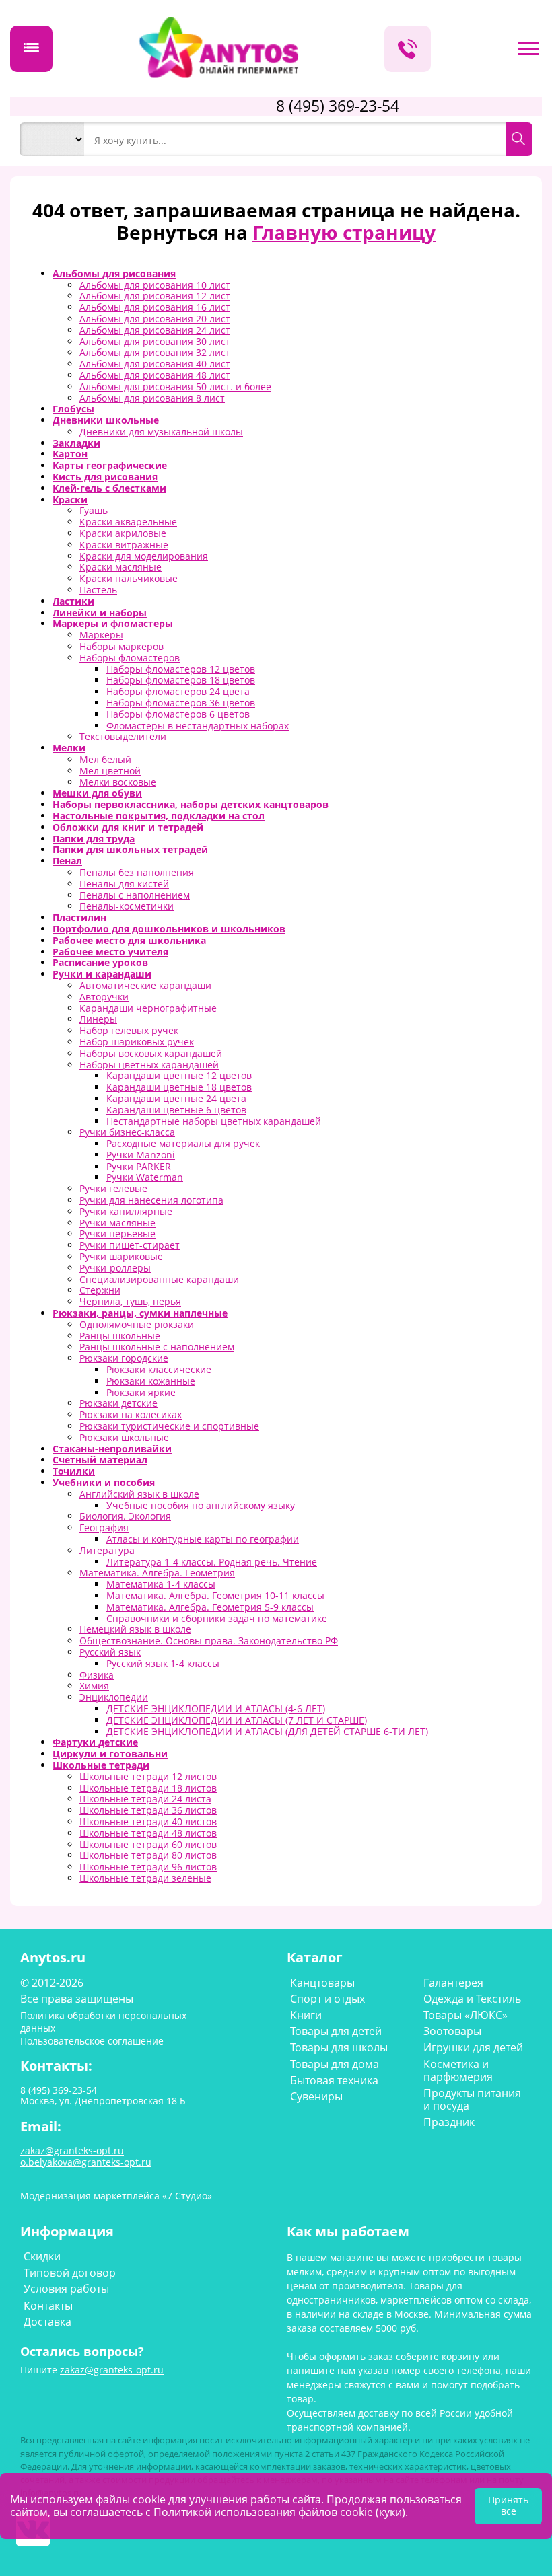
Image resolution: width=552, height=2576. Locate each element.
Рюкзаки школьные (124, 1437)
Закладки (76, 443)
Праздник (449, 2122)
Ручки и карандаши (102, 974)
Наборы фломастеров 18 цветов (181, 680)
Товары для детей (336, 2031)
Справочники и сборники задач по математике (217, 1618)
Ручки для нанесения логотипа (151, 1200)
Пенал (67, 861)
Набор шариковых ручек (137, 1042)
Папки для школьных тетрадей (130, 849)
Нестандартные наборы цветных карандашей (214, 1121)
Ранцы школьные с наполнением (157, 1347)
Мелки (69, 748)
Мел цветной (110, 771)
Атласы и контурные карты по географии (203, 1539)
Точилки (74, 1471)
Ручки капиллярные (126, 1211)
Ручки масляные (117, 1223)
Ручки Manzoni (141, 1155)
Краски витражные (124, 545)
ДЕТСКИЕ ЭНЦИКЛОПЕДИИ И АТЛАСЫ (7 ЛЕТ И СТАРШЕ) (237, 1720)
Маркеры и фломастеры (113, 623)
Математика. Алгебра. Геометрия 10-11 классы (215, 1595)
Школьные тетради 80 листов (148, 1855)
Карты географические (110, 465)
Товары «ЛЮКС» (465, 2015)
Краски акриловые (123, 533)
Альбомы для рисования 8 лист (152, 398)
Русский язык (110, 1652)
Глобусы (73, 409)
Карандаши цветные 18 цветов (179, 1087)
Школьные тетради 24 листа (145, 1799)
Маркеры (101, 635)
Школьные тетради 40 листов (148, 1821)
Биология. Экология (125, 1516)
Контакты (48, 2306)
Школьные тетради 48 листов (148, 1833)
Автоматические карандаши (145, 985)
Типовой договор (70, 2273)
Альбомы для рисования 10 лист (155, 285)
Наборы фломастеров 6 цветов (178, 714)
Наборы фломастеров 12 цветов (181, 669)
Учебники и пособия (104, 1482)
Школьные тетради (101, 1765)
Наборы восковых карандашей (151, 1053)
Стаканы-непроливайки (112, 1449)
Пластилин (79, 917)
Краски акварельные (128, 522)
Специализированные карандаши (159, 1279)
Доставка (47, 2322)
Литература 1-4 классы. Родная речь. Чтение (212, 1562)
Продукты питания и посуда (472, 2099)
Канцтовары (322, 1983)
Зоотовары (452, 2031)
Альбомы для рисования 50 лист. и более (175, 387)
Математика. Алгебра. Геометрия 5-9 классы (210, 1607)
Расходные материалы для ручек (183, 1143)
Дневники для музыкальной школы (161, 432)
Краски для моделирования (144, 556)
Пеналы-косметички (127, 906)
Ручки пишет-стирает (130, 1245)
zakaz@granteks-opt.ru (112, 2370)
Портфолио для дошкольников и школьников (169, 929)
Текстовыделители (123, 736)
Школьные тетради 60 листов (148, 1844)
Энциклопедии (114, 1697)
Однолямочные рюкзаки (137, 1324)
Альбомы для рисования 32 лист (155, 352)
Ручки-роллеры (115, 1268)
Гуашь (94, 510)
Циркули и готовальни (110, 1754)
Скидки (42, 2256)
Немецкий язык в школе (135, 1629)
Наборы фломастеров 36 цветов (181, 703)
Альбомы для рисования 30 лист (155, 341)
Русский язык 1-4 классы (163, 1663)
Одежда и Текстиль (472, 1999)
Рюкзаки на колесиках (131, 1414)
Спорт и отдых (327, 1999)
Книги (306, 2015)
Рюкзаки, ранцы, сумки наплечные (140, 1313)
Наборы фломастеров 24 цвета (178, 691)
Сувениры (316, 2096)
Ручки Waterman (145, 1177)
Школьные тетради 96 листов (148, 1867)
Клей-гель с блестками (109, 488)
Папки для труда (94, 839)
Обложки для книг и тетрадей (128, 827)
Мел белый (105, 759)
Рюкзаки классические (159, 1369)
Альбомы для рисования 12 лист (155, 296)
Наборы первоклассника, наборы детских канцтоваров (191, 804)
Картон (70, 454)
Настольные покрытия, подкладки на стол (159, 816)
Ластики (73, 601)
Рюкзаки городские (124, 1358)
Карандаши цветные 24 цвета (176, 1098)
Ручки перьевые (117, 1234)
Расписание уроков (100, 962)
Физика (97, 1675)
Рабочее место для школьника (129, 940)
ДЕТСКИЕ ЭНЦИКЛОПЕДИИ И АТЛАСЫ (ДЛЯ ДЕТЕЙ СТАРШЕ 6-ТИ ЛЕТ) (267, 1731)
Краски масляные (120, 567)
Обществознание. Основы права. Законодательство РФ (209, 1641)
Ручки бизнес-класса (127, 1132)
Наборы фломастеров (130, 658)
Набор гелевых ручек (129, 1030)
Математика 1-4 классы (161, 1584)
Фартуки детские (95, 1742)
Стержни (100, 1290)
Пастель (98, 590)
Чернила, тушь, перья (130, 1301)
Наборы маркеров (122, 646)
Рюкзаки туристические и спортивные (169, 1426)
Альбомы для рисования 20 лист (155, 319)
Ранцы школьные (120, 1336)
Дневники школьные (106, 420)
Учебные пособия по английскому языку (201, 1505)
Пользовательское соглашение (92, 2041)
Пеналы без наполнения (137, 872)
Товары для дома (335, 2064)
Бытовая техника (334, 2080)
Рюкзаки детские (118, 1403)
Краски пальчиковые (129, 578)
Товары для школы (339, 2047)
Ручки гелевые (113, 1188)
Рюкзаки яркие (141, 1392)
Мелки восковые (118, 782)
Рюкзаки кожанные (151, 1381)
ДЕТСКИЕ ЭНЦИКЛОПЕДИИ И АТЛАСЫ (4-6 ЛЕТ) (216, 1708)
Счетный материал (100, 1460)
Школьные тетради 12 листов (148, 1776)
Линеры (98, 1019)
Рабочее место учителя (110, 952)
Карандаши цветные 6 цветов (176, 1110)
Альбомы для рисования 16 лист (155, 307)
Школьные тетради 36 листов (148, 1810)
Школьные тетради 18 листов (148, 1788)
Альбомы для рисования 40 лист (155, 364)
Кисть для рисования (105, 477)
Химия (94, 1686)
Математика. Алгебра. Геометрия (157, 1573)
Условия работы (66, 2289)
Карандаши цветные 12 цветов (179, 1075)
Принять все (508, 2505)
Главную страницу (344, 232)
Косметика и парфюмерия (458, 2070)
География (104, 1528)
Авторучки (104, 997)
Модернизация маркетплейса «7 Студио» (116, 2196)
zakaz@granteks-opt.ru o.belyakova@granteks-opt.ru (86, 2156)
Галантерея (453, 1983)
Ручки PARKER (139, 1166)
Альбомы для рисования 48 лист (155, 375)
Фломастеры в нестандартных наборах (198, 726)
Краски (70, 500)
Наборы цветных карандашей (149, 1065)
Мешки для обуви (97, 793)
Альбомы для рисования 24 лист (155, 330)
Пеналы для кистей (124, 884)
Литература (107, 1550)
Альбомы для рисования (114, 273)
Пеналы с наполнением (135, 895)
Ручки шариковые (121, 1256)
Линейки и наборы (100, 613)
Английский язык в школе (139, 1494)
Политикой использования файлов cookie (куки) (279, 2512)
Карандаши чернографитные (148, 1008)
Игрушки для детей (473, 2047)
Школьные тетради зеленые (145, 1878)
